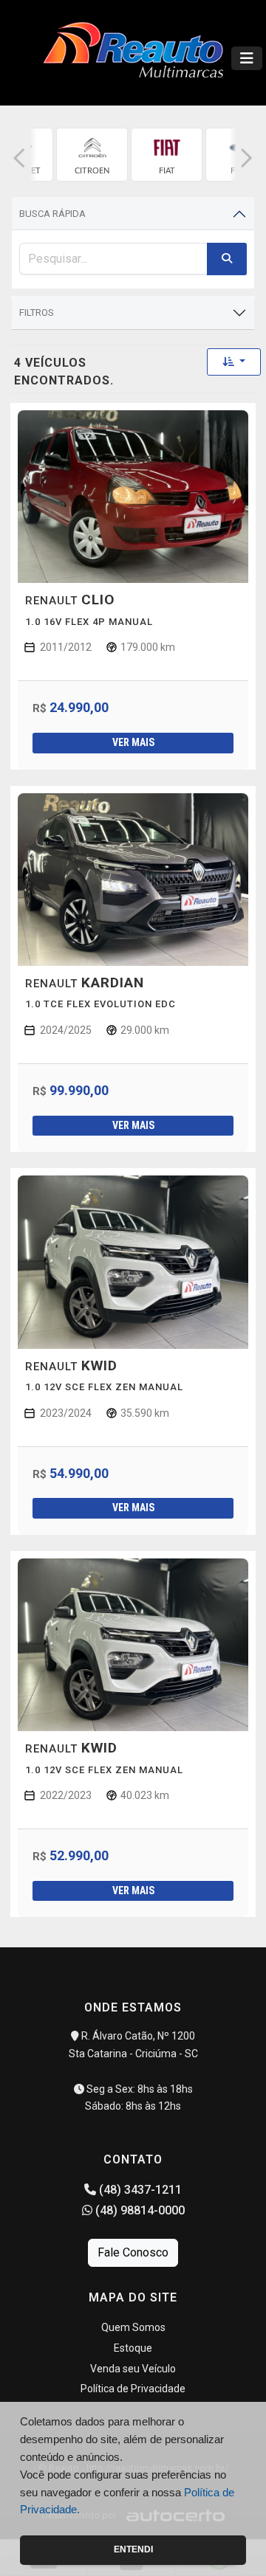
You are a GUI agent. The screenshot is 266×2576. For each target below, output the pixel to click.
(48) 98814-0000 (139, 2210)
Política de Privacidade (133, 2389)
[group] (92, 155)
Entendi (133, 2549)
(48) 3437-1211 (139, 2190)
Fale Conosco (133, 2252)
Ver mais (133, 742)
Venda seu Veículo (133, 2369)
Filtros (37, 312)
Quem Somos (133, 2327)
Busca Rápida (52, 214)
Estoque (133, 2348)
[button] (19, 158)
